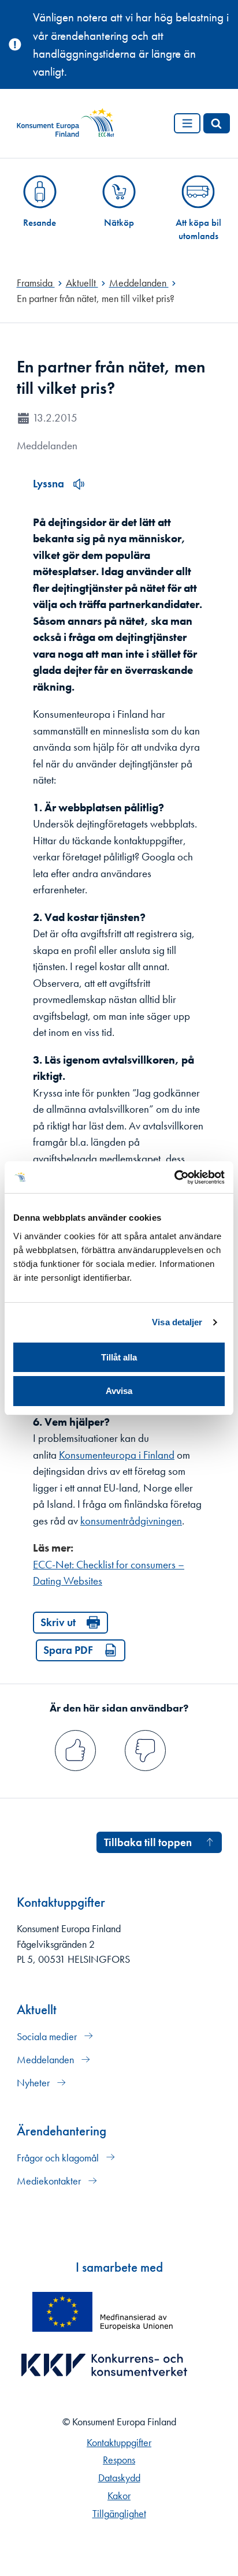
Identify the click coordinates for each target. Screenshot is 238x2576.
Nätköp (119, 222)
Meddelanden (47, 2060)
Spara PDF (68, 1650)
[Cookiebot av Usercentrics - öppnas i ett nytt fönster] (174, 1177)
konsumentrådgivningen (131, 1521)
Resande (40, 222)
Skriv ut (58, 1622)
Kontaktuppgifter (119, 2443)
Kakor (119, 2496)
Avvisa (119, 1391)
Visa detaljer (177, 1322)
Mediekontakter (50, 2181)
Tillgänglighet (119, 2514)
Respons (119, 2460)
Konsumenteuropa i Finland (117, 1455)
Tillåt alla (119, 1357)
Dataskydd (119, 2478)
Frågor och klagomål (59, 2158)
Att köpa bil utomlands (198, 229)
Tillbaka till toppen (148, 1842)
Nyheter (34, 2083)
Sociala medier (48, 2037)
